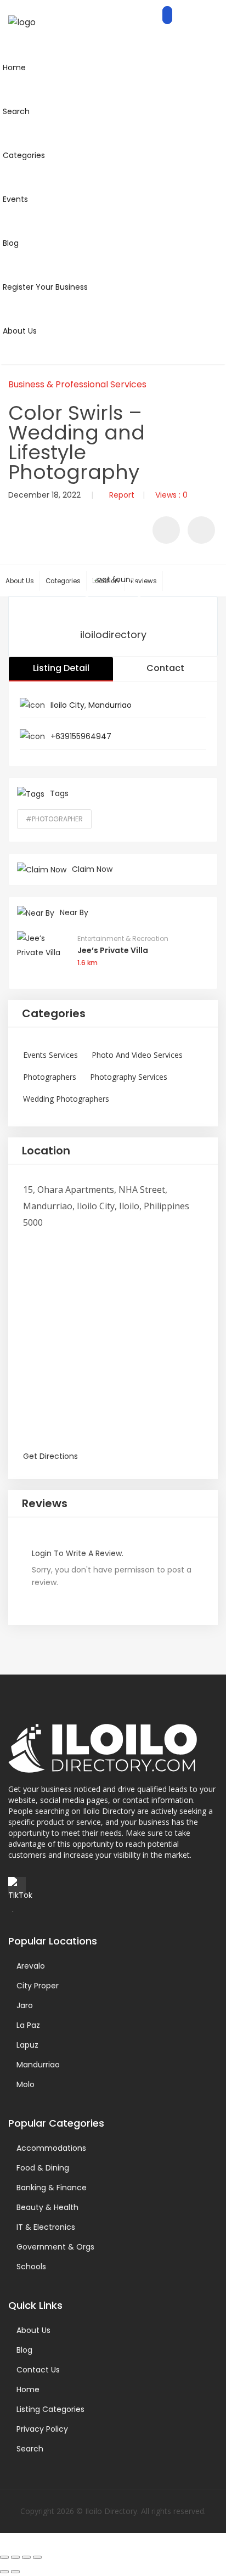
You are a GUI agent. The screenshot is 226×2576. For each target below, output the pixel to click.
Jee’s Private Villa (113, 950)
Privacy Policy (42, 2429)
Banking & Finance (52, 2188)
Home (28, 2389)
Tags (59, 793)
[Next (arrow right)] (15, 2572)
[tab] (113, 1014)
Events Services (50, 1055)
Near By (74, 912)
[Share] (26, 2557)
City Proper (38, 1986)
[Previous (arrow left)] (4, 2572)
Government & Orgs (55, 2247)
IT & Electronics (46, 2227)
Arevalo (31, 1966)
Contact (165, 668)
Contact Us (38, 2370)
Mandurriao (110, 705)
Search (30, 2449)
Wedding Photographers (66, 1099)
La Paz (28, 2025)
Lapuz (27, 2045)
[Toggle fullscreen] (15, 2557)
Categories (63, 581)
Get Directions (50, 1456)
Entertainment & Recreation (123, 938)
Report (122, 495)
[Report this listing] (201, 530)
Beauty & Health (47, 2207)
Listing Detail (61, 668)
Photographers (50, 1077)
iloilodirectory (113, 635)
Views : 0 (171, 495)
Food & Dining (43, 2168)
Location (46, 1151)
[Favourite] (166, 530)
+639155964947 (81, 736)
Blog (24, 2350)
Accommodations (51, 2148)
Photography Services (129, 1077)
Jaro (25, 2005)
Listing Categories (50, 2409)
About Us (20, 581)
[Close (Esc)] (37, 2557)
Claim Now (92, 869)
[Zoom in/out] (4, 2557)
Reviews (144, 581)
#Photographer (54, 819)
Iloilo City (67, 705)
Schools (31, 2267)
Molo (26, 2084)
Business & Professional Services (77, 384)
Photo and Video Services (137, 1055)
